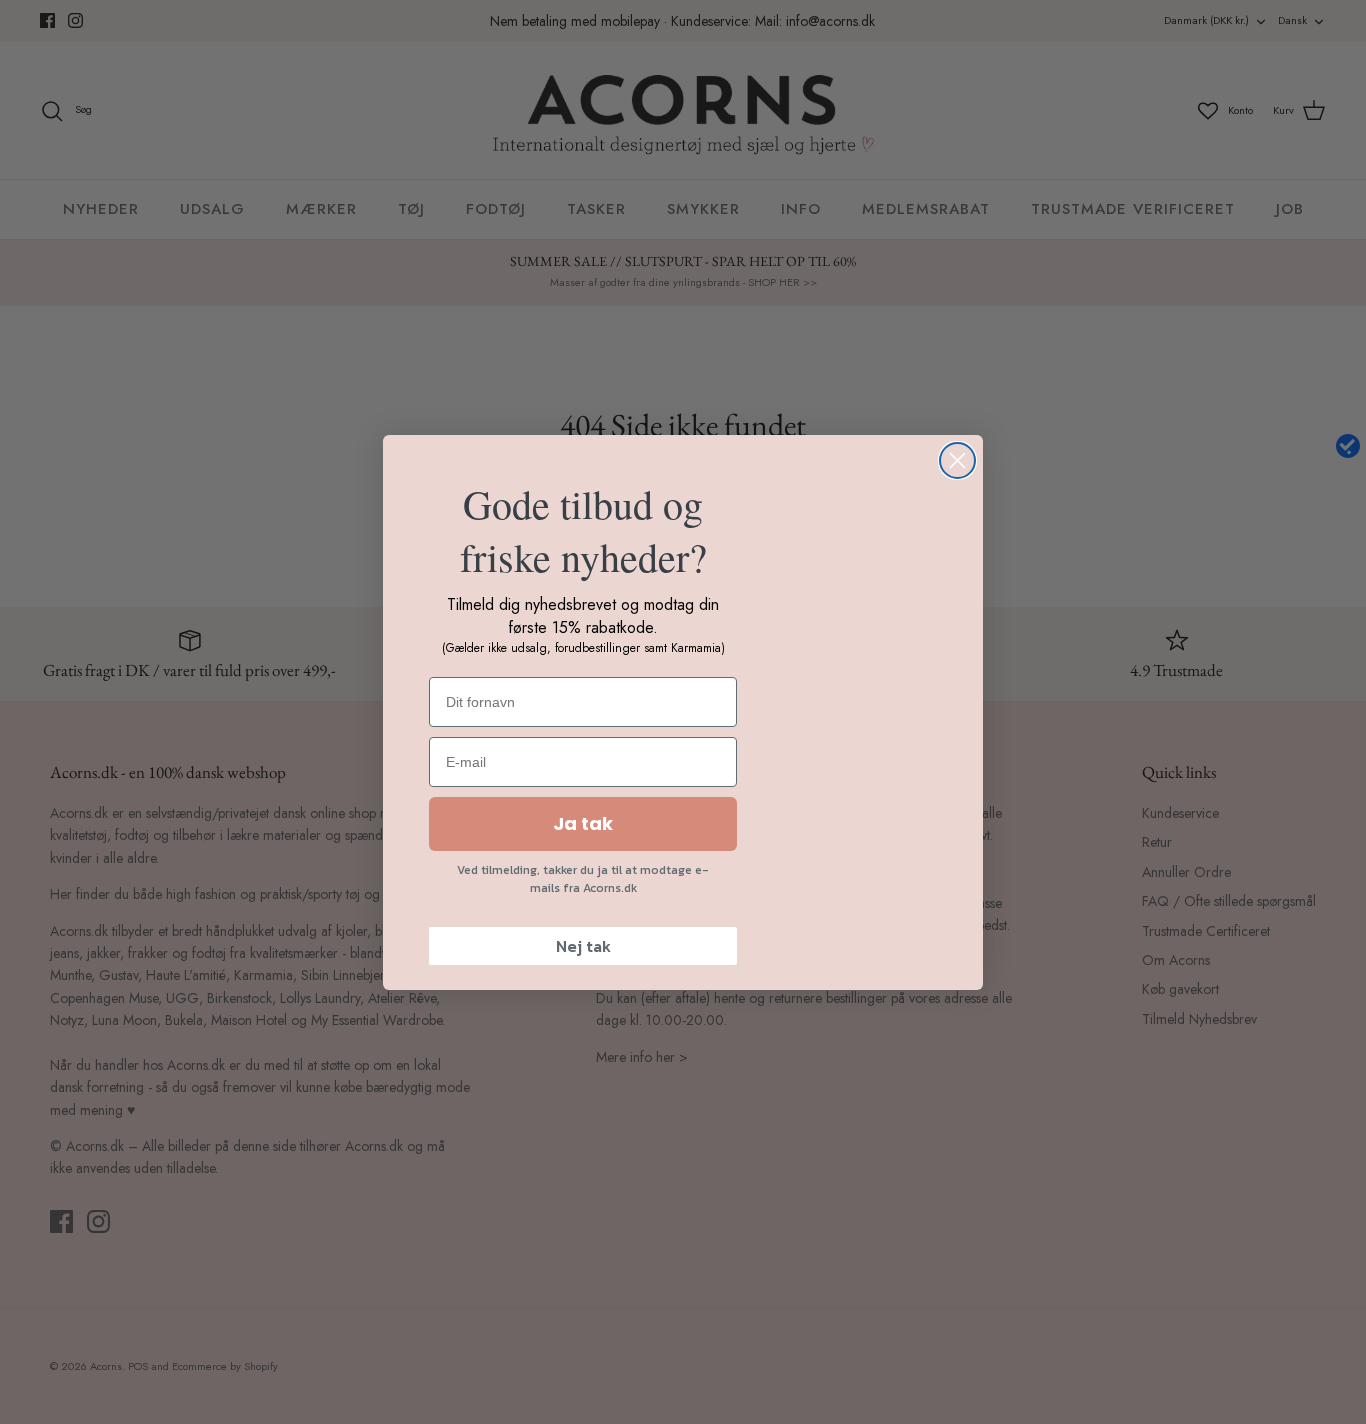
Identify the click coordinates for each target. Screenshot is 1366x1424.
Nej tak (583, 946)
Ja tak (583, 823)
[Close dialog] (957, 460)
